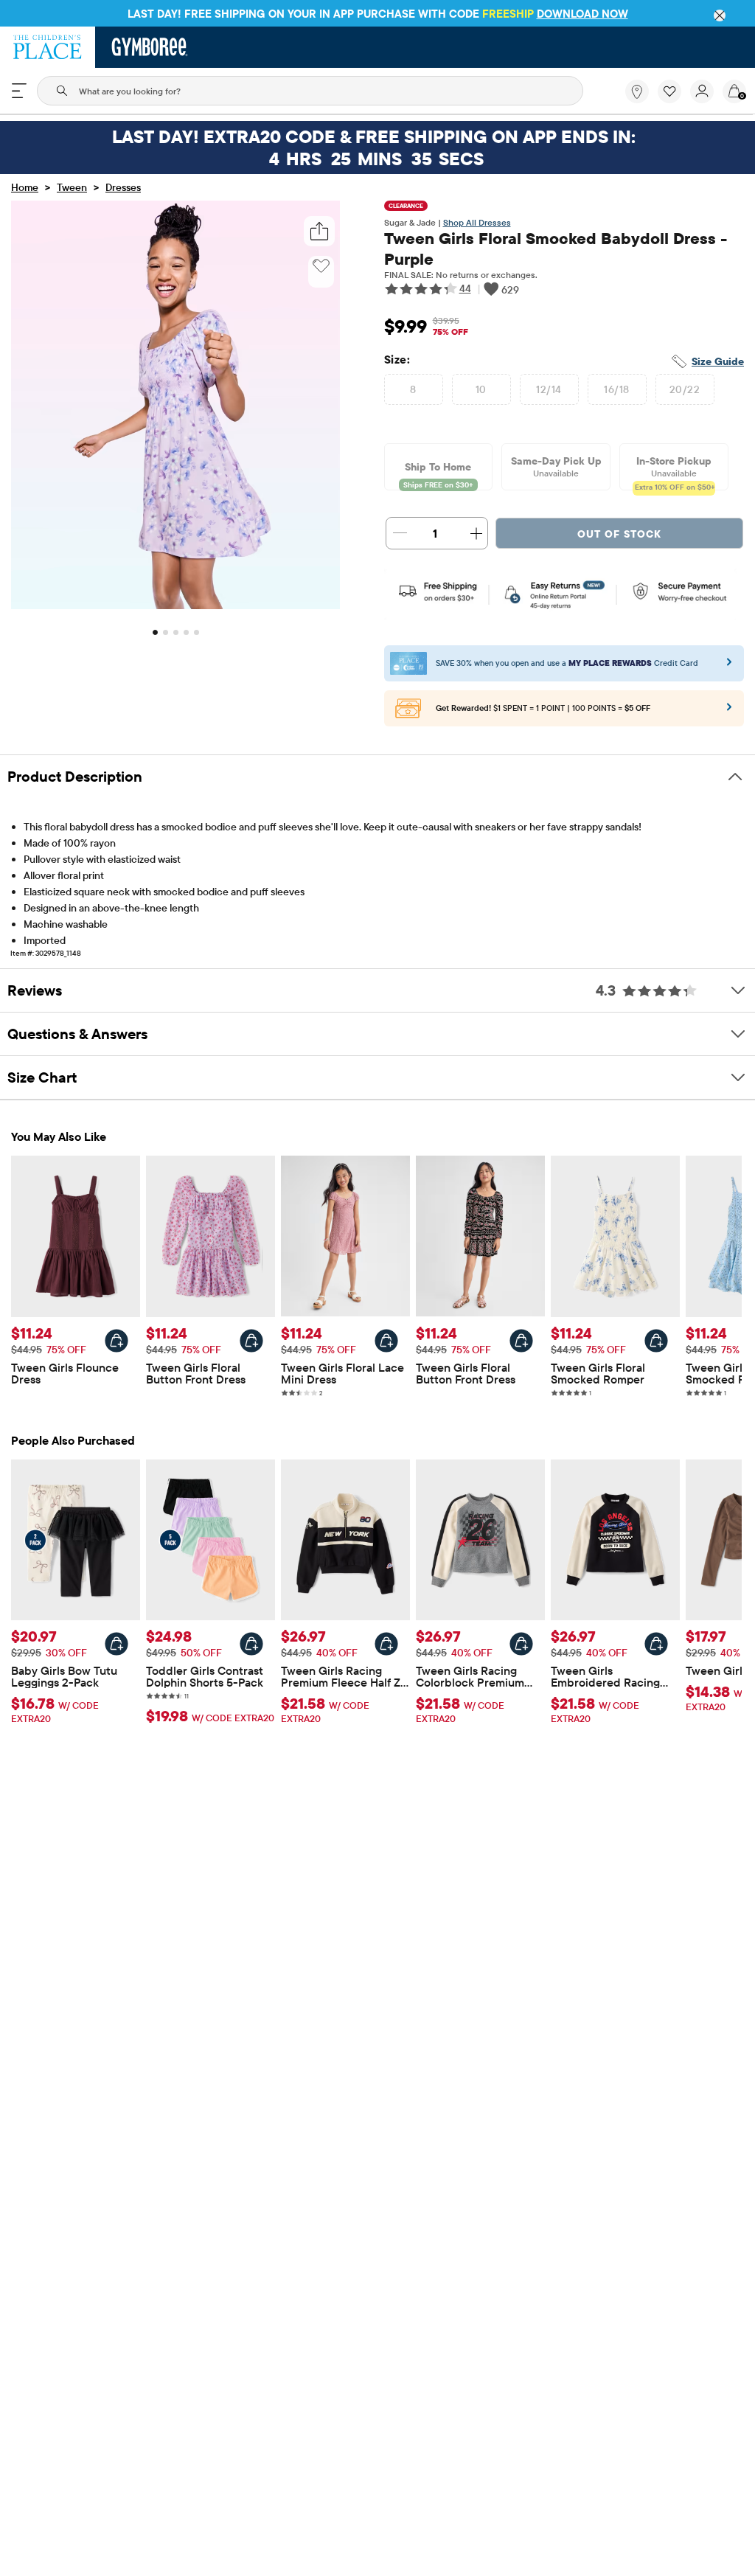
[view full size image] (175, 605)
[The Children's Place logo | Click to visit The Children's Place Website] (48, 47)
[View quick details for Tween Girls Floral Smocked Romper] (656, 1341)
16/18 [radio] (616, 389)
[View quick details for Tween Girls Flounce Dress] (116, 1341)
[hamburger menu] (19, 91)
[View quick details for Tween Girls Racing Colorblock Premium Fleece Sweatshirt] (521, 1644)
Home (25, 187)
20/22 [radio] (685, 389)
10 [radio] (481, 389)
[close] (720, 15)
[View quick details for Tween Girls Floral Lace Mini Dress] (386, 1341)
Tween (72, 187)
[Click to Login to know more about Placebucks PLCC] (729, 712)
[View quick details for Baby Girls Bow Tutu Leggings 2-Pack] (116, 1644)
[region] (377, 13)
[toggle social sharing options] (319, 231)
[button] (669, 91)
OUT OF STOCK (619, 534)
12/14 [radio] (549, 389)
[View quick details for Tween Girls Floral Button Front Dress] (251, 1341)
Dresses (123, 187)
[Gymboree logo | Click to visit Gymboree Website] (150, 47)
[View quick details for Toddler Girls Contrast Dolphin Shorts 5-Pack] (251, 1644)
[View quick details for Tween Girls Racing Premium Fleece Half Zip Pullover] (386, 1644)
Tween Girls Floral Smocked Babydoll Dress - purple (556, 249)
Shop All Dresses (477, 222)
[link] (637, 91)
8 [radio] (413, 389)
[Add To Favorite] (321, 266)
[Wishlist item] (674, 100)
